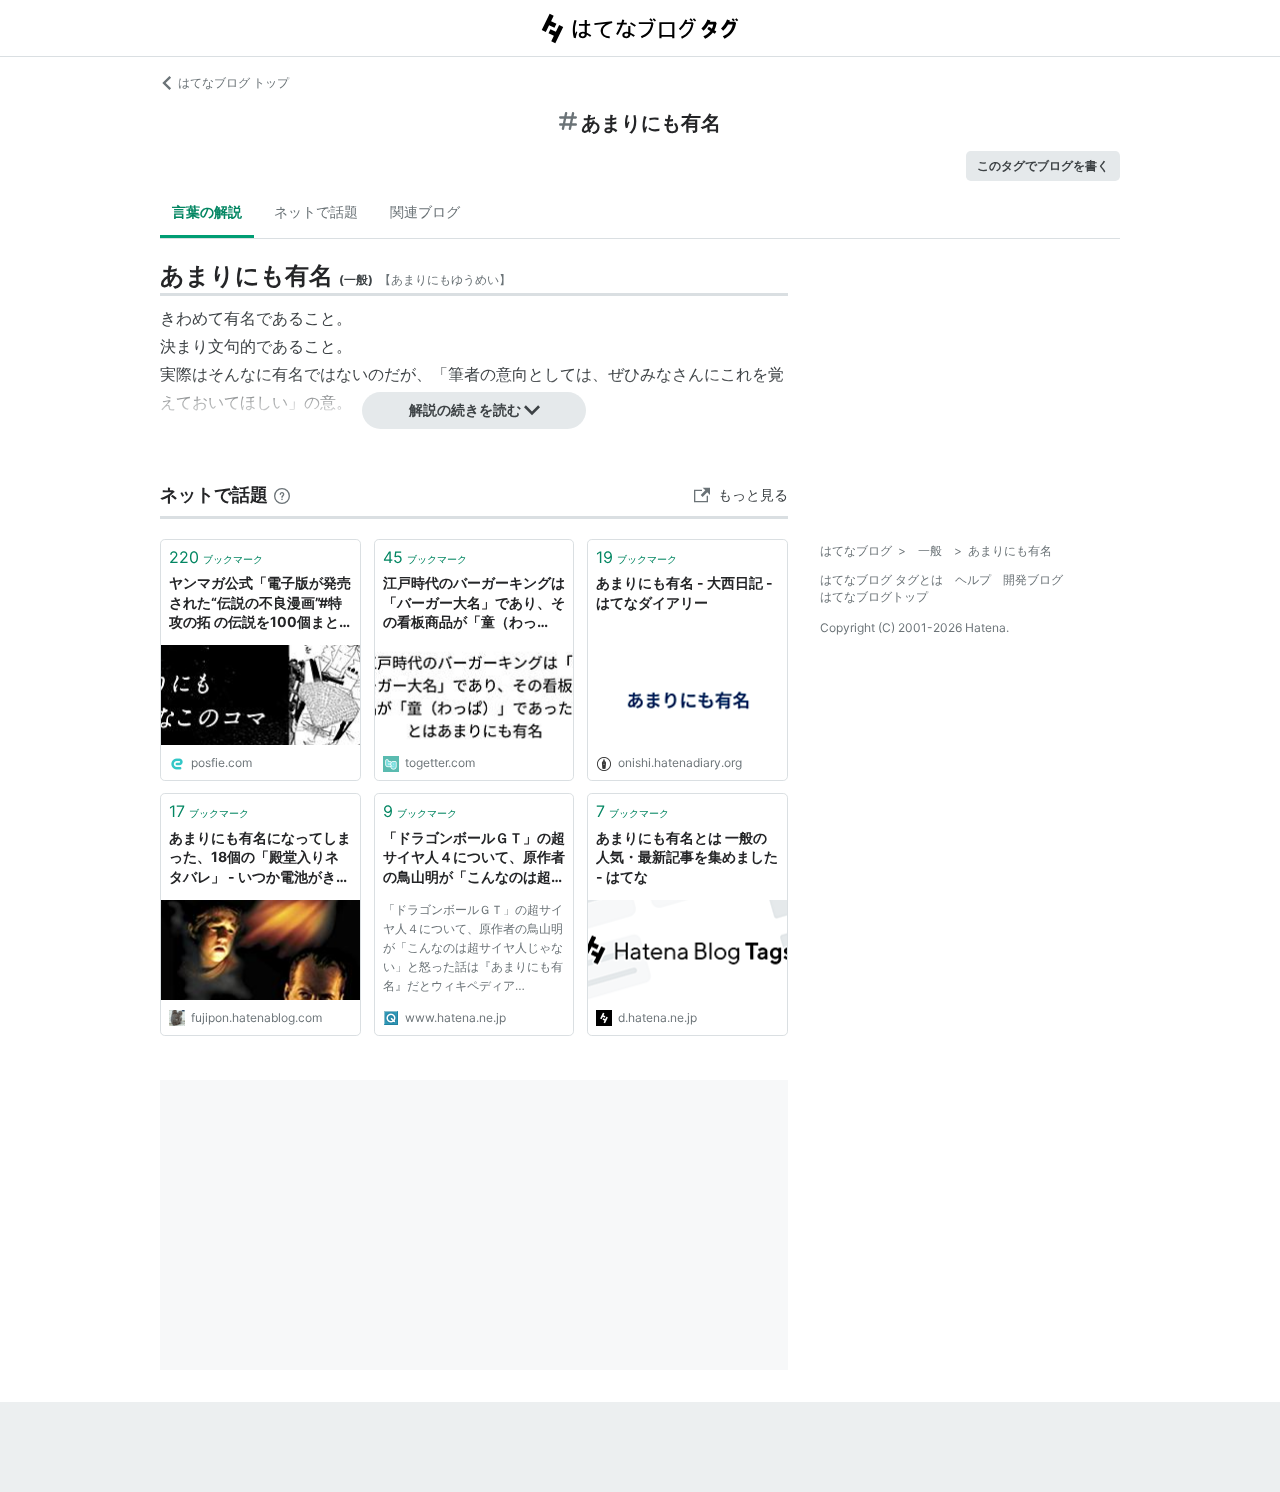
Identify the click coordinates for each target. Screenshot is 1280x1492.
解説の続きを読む (465, 409)
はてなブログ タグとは (881, 579)
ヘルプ (973, 579)
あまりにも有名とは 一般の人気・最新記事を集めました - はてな (687, 857)
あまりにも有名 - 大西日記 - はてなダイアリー (684, 592)
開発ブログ (1033, 579)
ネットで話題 (316, 211)
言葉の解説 (207, 211)
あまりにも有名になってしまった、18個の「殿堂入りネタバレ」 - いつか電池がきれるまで (260, 858)
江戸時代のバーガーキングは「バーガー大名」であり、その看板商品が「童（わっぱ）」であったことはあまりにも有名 (474, 603)
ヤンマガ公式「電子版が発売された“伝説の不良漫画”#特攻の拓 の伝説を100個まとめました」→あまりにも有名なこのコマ (260, 603)
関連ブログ (425, 211)
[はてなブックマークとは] (282, 494)
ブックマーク (216, 557)
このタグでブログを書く (1043, 165)
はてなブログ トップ (233, 82)
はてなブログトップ (874, 596)
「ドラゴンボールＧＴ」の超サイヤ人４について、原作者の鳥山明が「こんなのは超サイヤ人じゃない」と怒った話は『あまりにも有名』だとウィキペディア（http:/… (474, 858)
